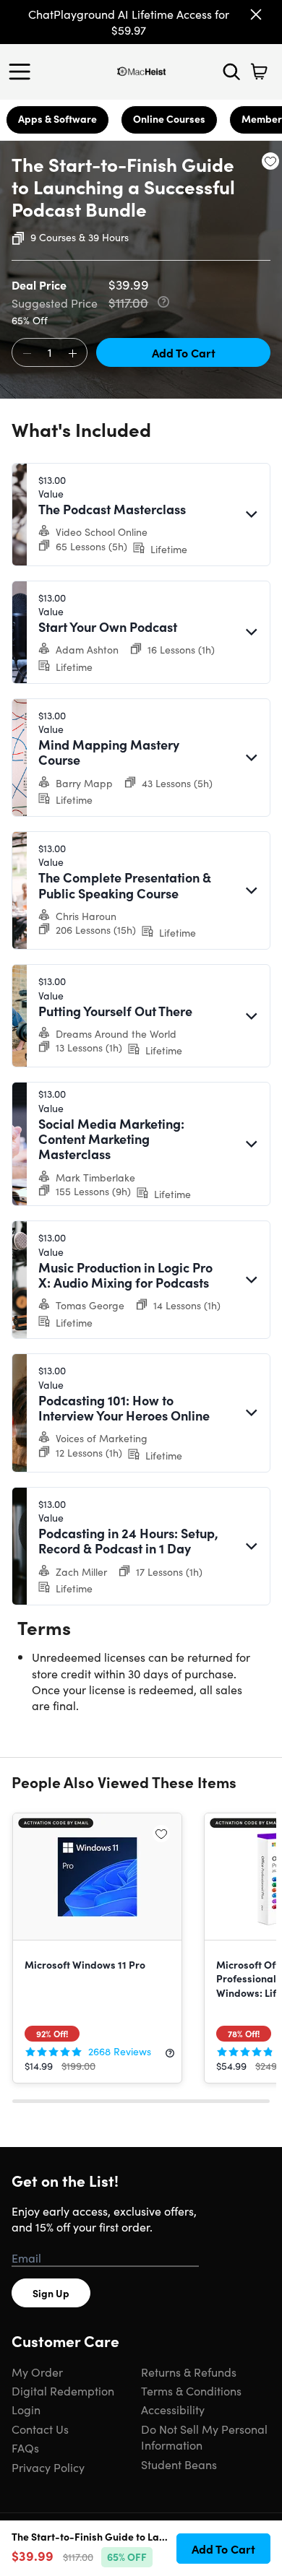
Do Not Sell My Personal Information (204, 2437)
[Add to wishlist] (270, 161)
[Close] (256, 14)
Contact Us (40, 2429)
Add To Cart (184, 352)
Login (26, 2409)
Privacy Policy (48, 2467)
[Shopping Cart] (259, 71)
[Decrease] (27, 353)
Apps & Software (57, 118)
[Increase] (72, 353)
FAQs (25, 2447)
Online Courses (169, 118)
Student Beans (179, 2464)
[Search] (231, 71)
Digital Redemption (63, 2390)
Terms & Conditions (191, 2390)
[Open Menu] (23, 71)
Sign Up (51, 2293)
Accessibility (173, 2409)
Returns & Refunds (189, 2372)
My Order (37, 2372)
